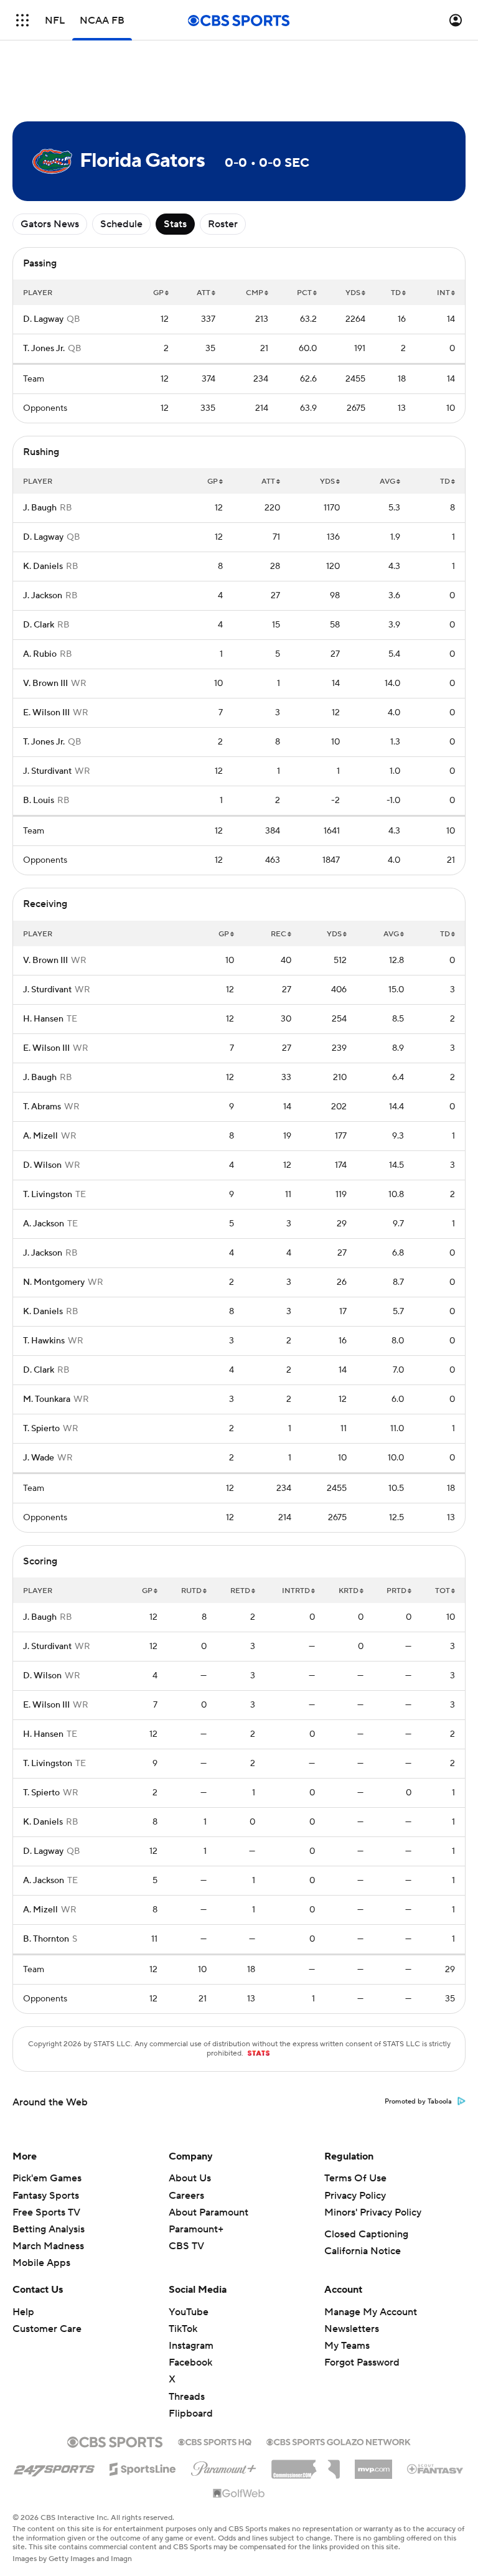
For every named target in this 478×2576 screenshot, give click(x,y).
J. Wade (39, 1458)
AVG (387, 482)
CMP (255, 293)
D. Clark (39, 625)
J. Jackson (43, 596)
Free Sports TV (46, 2212)
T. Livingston (48, 1195)
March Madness (48, 2246)
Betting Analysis (49, 2229)
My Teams (347, 2346)
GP (158, 293)
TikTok (183, 2329)
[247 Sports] (54, 2467)
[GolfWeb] (239, 2494)
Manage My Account (371, 2312)
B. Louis (39, 801)
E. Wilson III (46, 713)
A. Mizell (40, 1136)
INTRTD (296, 1591)
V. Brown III (45, 684)
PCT (304, 293)
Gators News (50, 224)
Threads (187, 2397)
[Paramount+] (224, 2466)
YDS (353, 293)
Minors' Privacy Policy (373, 2212)
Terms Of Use (355, 2178)
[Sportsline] (143, 2467)
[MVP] (373, 2465)
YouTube (189, 2312)
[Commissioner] (306, 2465)
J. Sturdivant (47, 771)
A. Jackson (44, 1224)
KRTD (349, 1591)
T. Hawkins (44, 1341)
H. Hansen (43, 1019)
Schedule (121, 224)
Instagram (191, 2346)
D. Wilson (42, 1165)
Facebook (190, 2362)
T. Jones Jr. (44, 349)
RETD (240, 1591)
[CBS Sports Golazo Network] (339, 2441)
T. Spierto (41, 1429)
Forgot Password (362, 2362)
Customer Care (47, 2329)
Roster (223, 224)
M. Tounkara (47, 1399)
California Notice (363, 2251)
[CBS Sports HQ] (215, 2441)
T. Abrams (42, 1107)
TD (396, 293)
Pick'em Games (47, 2178)
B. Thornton (46, 1939)
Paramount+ (196, 2229)
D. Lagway (43, 319)
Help (23, 2312)
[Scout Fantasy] (436, 2468)
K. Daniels (43, 566)
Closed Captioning (366, 2234)
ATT (204, 293)
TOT (443, 1591)
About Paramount (209, 2212)
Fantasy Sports (46, 2196)
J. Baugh (40, 508)
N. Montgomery (54, 1282)
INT (443, 293)
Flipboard (191, 2414)
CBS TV (186, 2246)
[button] (22, 20)
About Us (190, 2178)
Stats (175, 224)
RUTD (191, 1591)
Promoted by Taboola (418, 2102)
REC (279, 934)
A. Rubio (40, 654)
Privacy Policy (355, 2196)
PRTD (396, 1591)
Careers (186, 2196)
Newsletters (352, 2329)
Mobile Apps (41, 2263)
